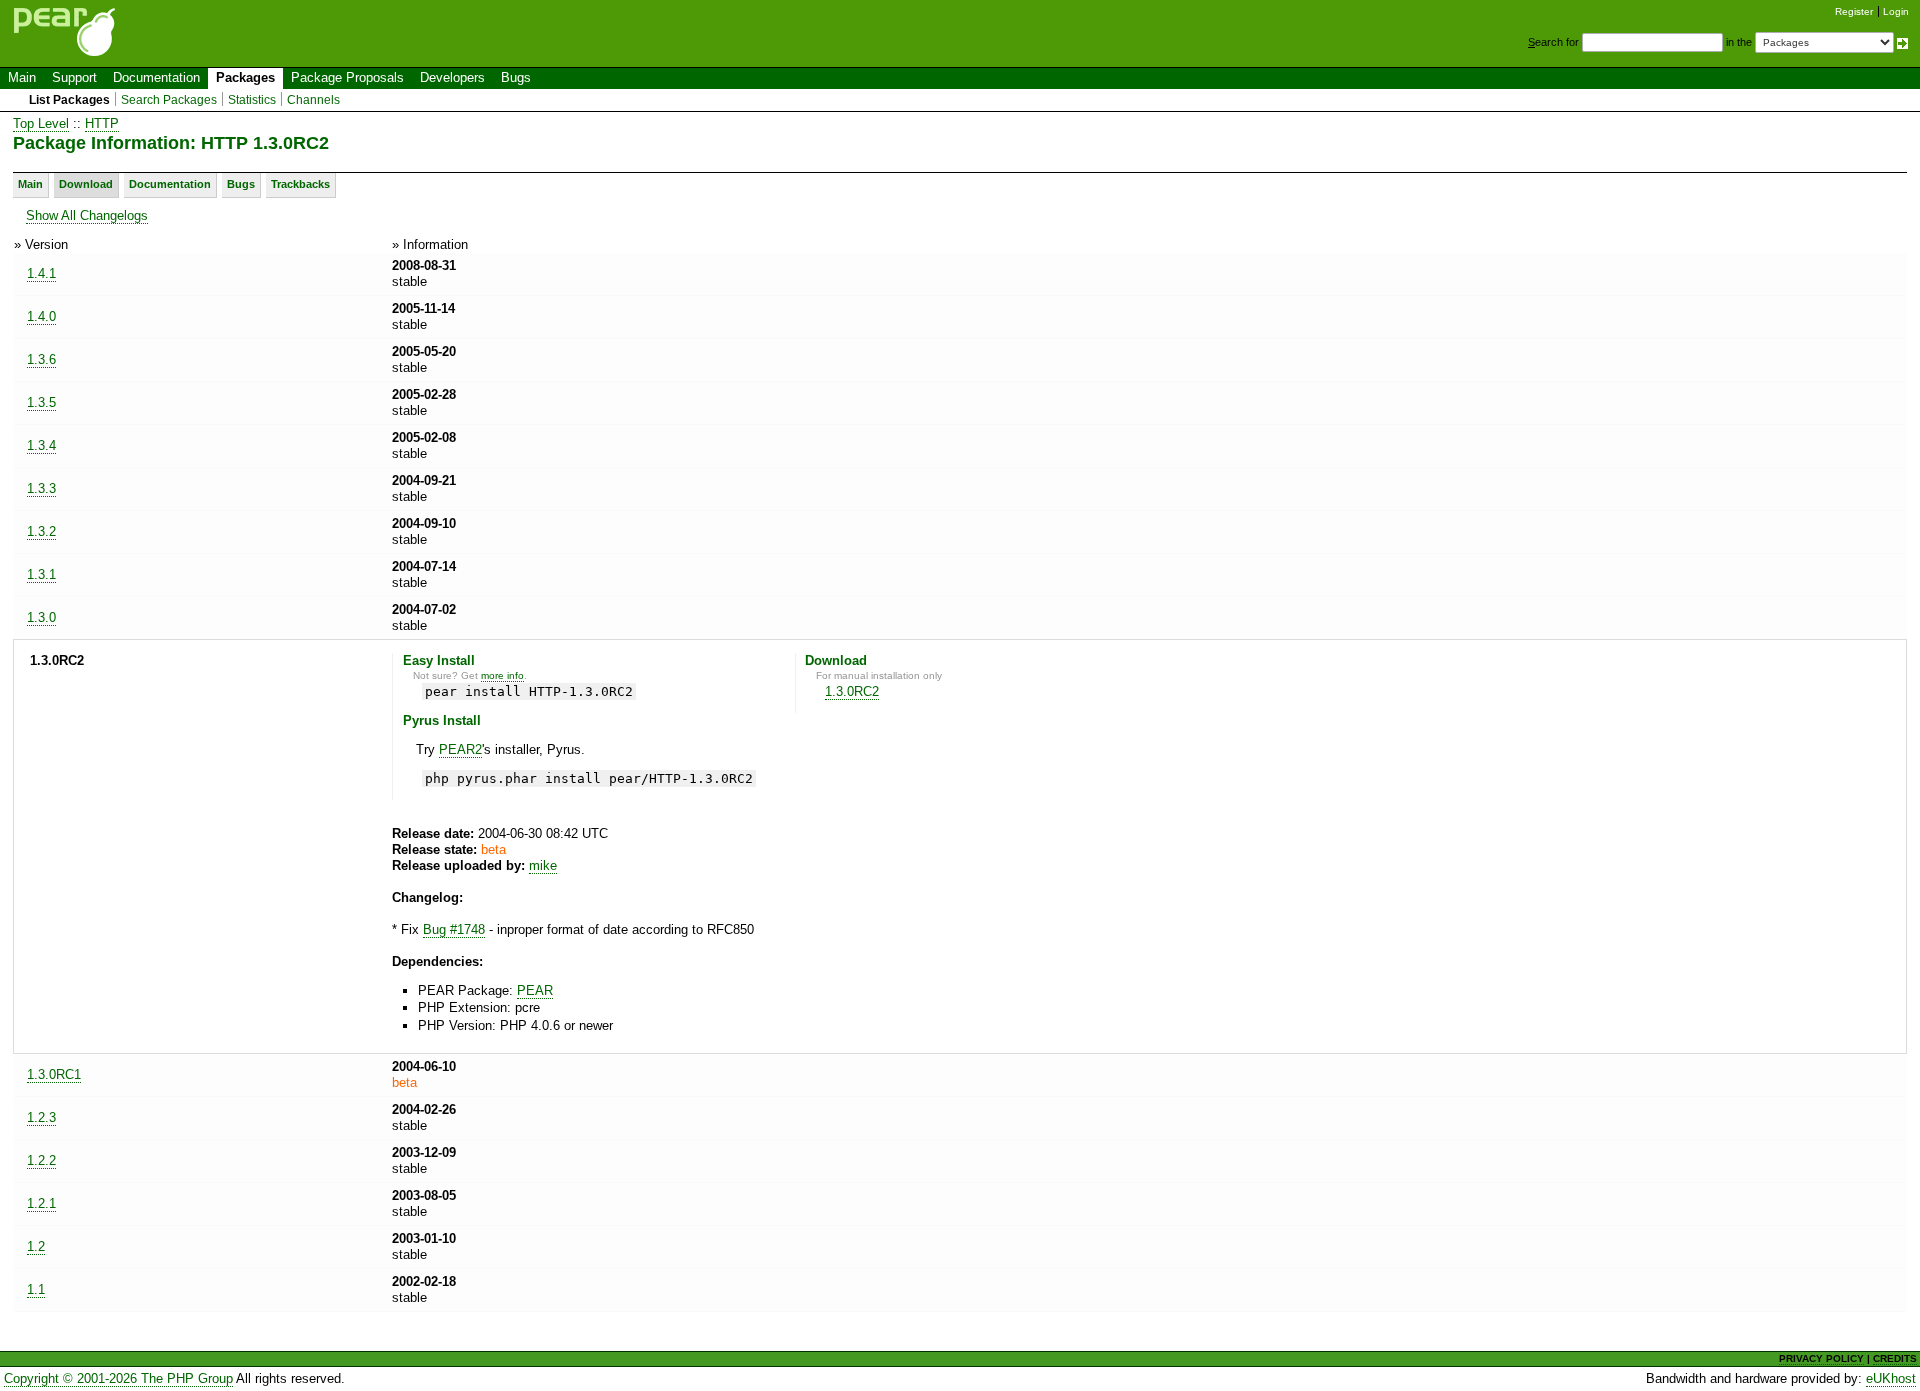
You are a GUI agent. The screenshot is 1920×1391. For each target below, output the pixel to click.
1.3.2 (41, 531)
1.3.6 (41, 359)
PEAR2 (460, 749)
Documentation (156, 77)
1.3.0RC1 (54, 1074)
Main (22, 77)
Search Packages (169, 100)
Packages (245, 77)
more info (502, 675)
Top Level (41, 123)
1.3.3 (41, 488)
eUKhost (1891, 1378)
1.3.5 (41, 402)
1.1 (36, 1289)
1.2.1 (41, 1203)
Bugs (516, 77)
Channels (313, 100)
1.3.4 (41, 445)
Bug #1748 (454, 929)
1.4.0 (41, 316)
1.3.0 (41, 617)
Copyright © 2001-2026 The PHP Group (118, 1378)
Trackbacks (300, 184)
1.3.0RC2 (852, 691)
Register (1854, 11)
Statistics (252, 100)
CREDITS (1895, 1358)
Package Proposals (347, 77)
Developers (452, 77)
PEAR (535, 990)
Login (1896, 11)
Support (74, 77)
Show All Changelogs (87, 215)
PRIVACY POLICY (1821, 1358)
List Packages (69, 100)
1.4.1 (41, 273)
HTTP (102, 123)
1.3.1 (41, 574)
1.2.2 (41, 1160)
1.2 (36, 1246)
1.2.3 (41, 1117)
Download (86, 184)
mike (543, 865)
